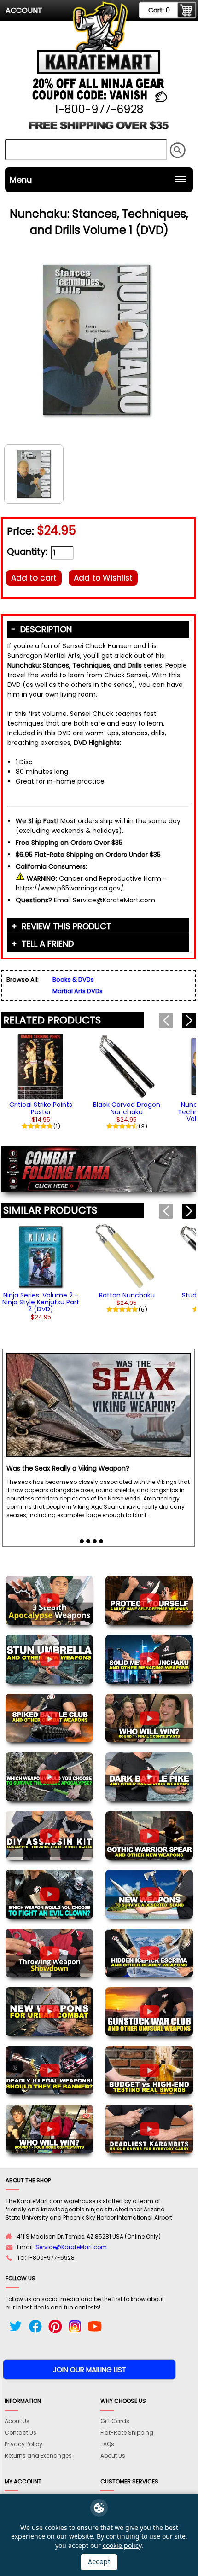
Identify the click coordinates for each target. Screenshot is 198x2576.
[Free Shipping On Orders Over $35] (99, 129)
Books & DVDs (73, 980)
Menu (21, 180)
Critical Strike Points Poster (41, 1108)
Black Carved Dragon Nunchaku (127, 1108)
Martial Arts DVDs (78, 991)
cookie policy (122, 2545)
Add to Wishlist (103, 578)
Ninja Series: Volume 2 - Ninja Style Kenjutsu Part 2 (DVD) (41, 1302)
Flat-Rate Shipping (127, 2433)
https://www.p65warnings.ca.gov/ (70, 888)
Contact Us (20, 2433)
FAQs (107, 2444)
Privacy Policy (23, 2444)
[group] (41, 1080)
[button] (189, 1021)
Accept (99, 2562)
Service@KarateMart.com (71, 2247)
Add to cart (34, 578)
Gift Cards (115, 2421)
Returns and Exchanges (38, 2456)
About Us (17, 2421)
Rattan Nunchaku (127, 1295)
